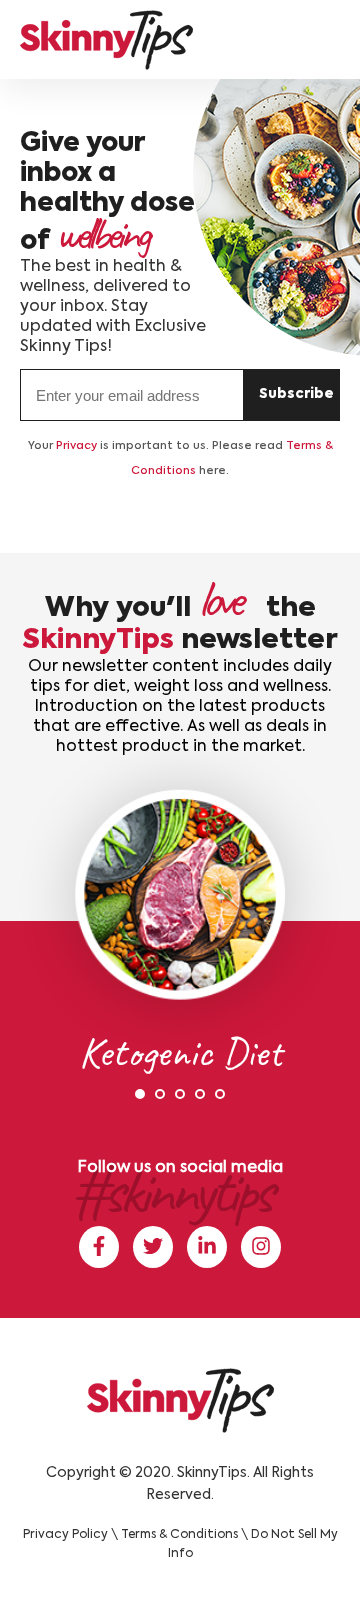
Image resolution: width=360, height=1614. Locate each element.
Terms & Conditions (179, 1535)
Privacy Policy (65, 1535)
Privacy (76, 446)
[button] (140, 1094)
